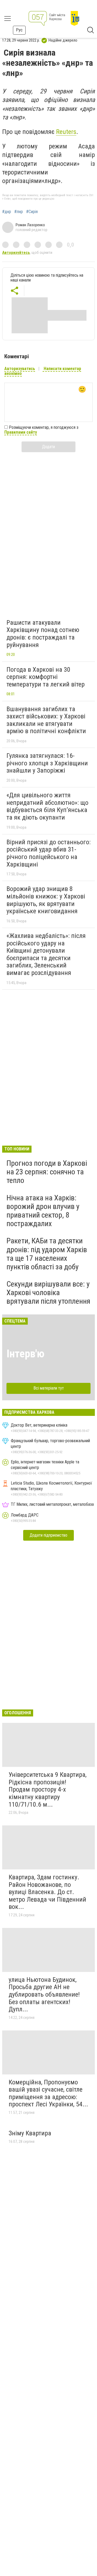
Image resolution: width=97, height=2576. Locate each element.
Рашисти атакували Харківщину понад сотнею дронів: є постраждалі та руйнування (43, 634)
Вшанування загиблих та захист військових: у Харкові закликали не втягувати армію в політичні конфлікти (46, 720)
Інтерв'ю (25, 1354)
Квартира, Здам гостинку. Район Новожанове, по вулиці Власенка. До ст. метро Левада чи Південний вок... (47, 1892)
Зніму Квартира (30, 2133)
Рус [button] (19, 30)
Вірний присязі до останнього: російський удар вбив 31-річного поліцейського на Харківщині (48, 853)
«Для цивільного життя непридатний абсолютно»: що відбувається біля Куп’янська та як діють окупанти (47, 806)
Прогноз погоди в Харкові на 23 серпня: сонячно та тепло (47, 1172)
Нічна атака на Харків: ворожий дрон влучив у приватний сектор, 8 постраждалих (43, 1211)
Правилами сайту (21, 432)
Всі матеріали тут (49, 1388)
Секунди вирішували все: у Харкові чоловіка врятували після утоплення (48, 1293)
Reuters (66, 132)
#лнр (19, 212)
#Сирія (32, 212)
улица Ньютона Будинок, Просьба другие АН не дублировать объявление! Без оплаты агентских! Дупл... (44, 1994)
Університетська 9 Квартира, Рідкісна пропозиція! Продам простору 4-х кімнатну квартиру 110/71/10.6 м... (48, 1789)
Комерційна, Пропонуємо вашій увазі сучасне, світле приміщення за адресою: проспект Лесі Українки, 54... (48, 2093)
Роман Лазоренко (30, 225)
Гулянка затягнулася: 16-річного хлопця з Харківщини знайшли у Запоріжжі (47, 763)
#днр (7, 212)
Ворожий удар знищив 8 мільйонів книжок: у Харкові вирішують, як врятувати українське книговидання (46, 900)
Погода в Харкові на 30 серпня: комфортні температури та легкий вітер (46, 677)
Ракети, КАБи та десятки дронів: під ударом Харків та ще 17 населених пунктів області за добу (47, 1254)
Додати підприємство (48, 1535)
